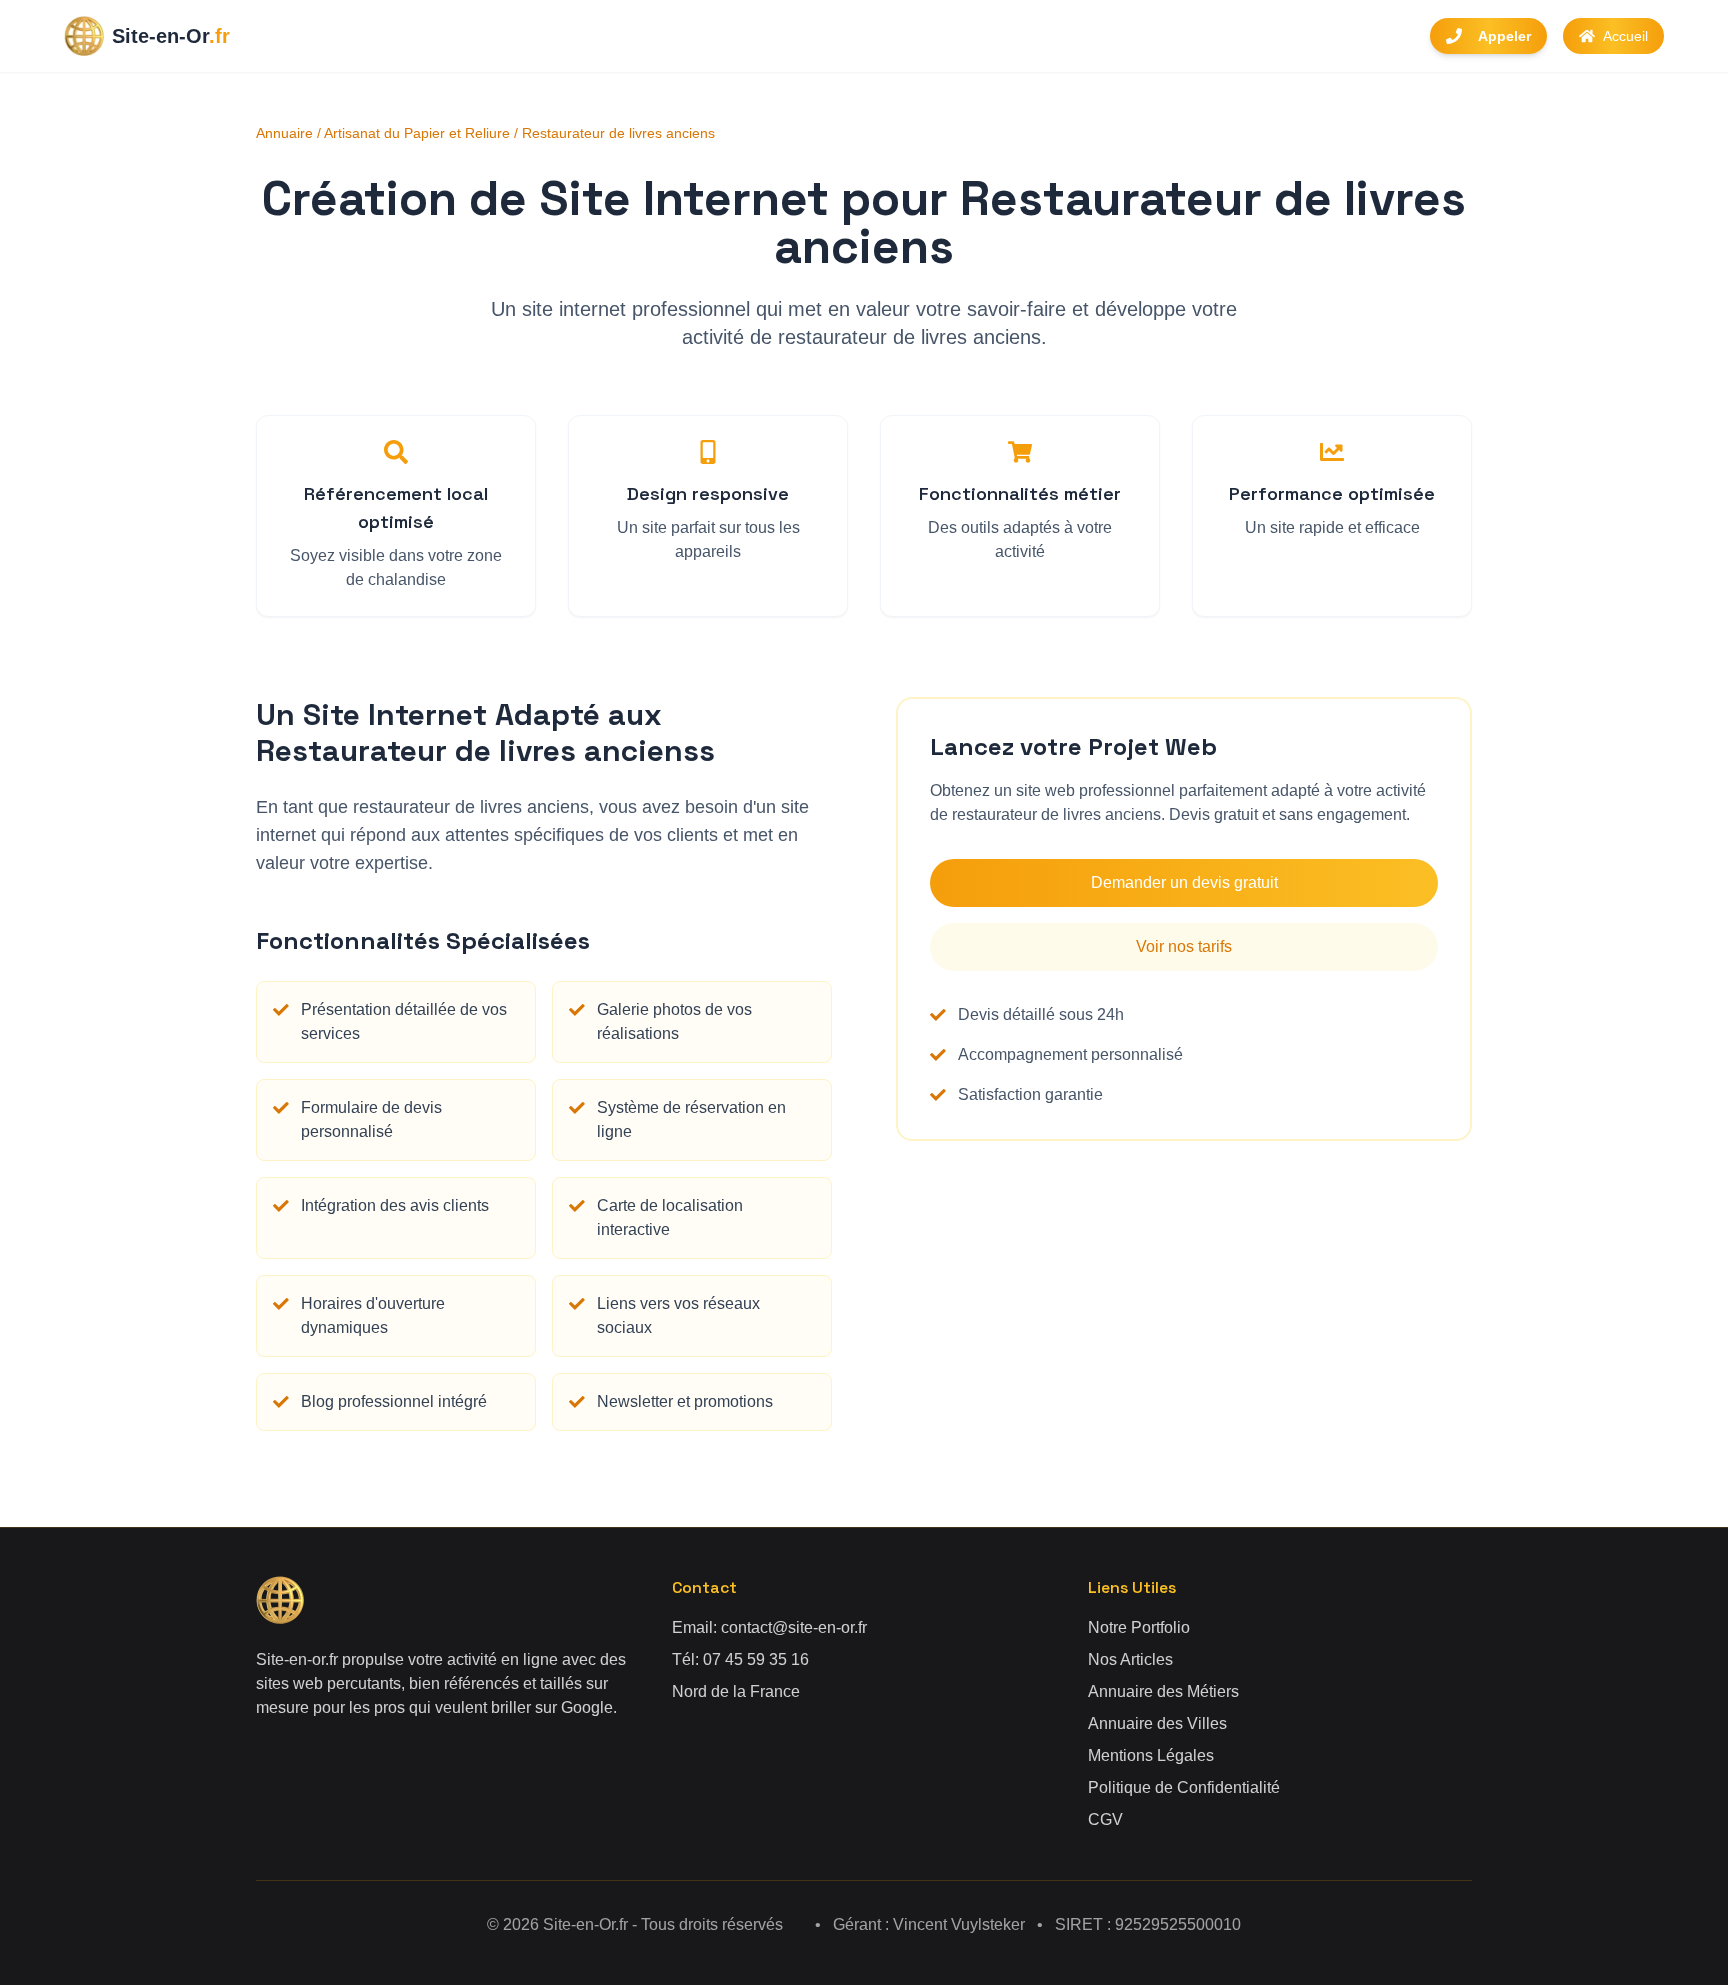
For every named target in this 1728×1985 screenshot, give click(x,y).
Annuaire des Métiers (1163, 1691)
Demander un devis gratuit (1184, 882)
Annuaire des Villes (1157, 1723)
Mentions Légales (1151, 1755)
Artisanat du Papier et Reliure (417, 133)
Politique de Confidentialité (1184, 1787)
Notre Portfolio (1139, 1627)
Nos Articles (1130, 1659)
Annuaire (284, 133)
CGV (1105, 1819)
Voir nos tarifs (1184, 946)
